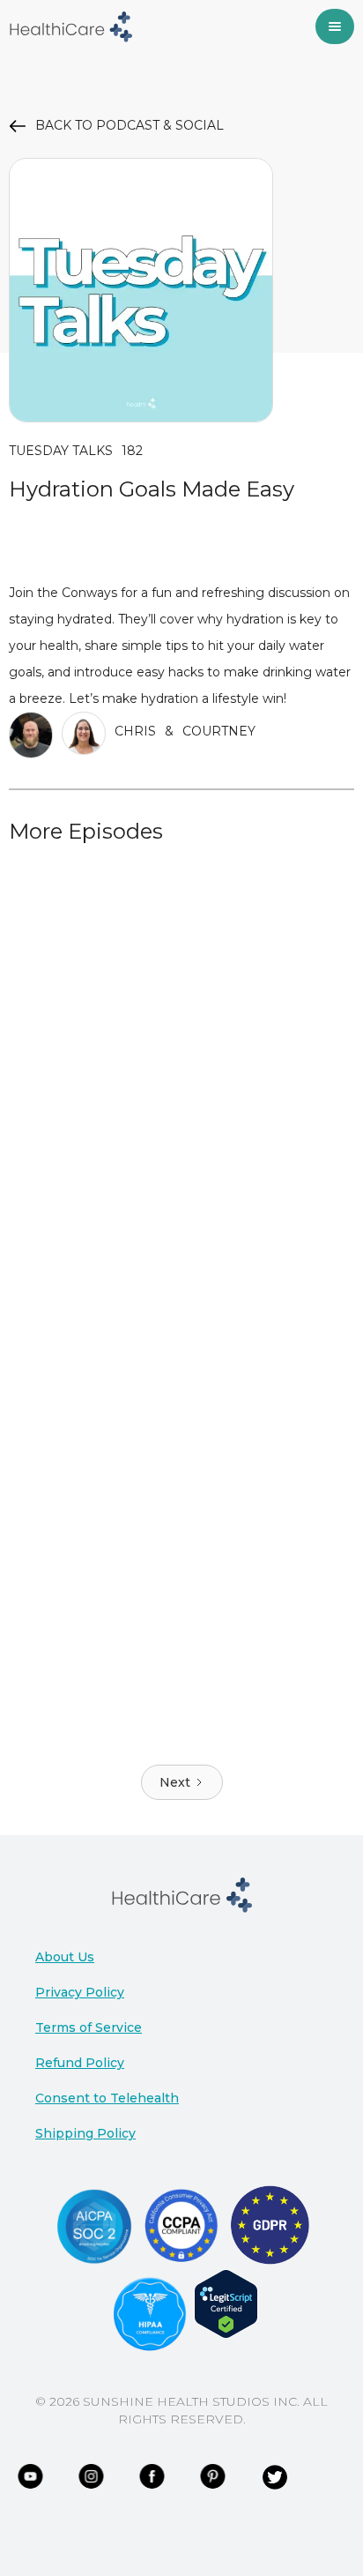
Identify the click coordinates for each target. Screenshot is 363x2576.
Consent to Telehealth (107, 2098)
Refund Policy (80, 2063)
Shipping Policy (85, 2133)
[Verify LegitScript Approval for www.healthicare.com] (226, 2303)
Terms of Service (89, 2027)
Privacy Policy (80, 1992)
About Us (65, 1957)
